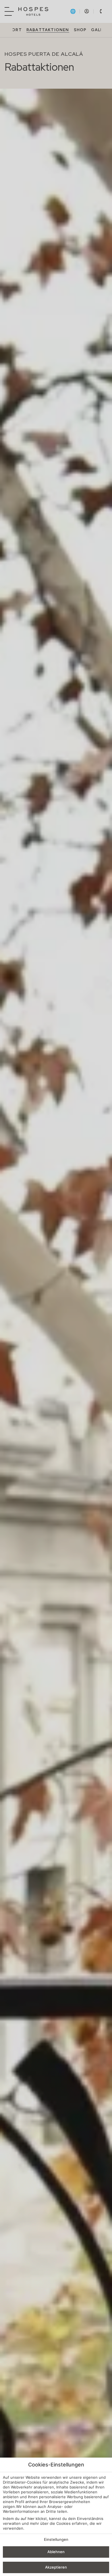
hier (31, 2519)
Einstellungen (56, 2539)
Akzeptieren (56, 2567)
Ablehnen (56, 2552)
